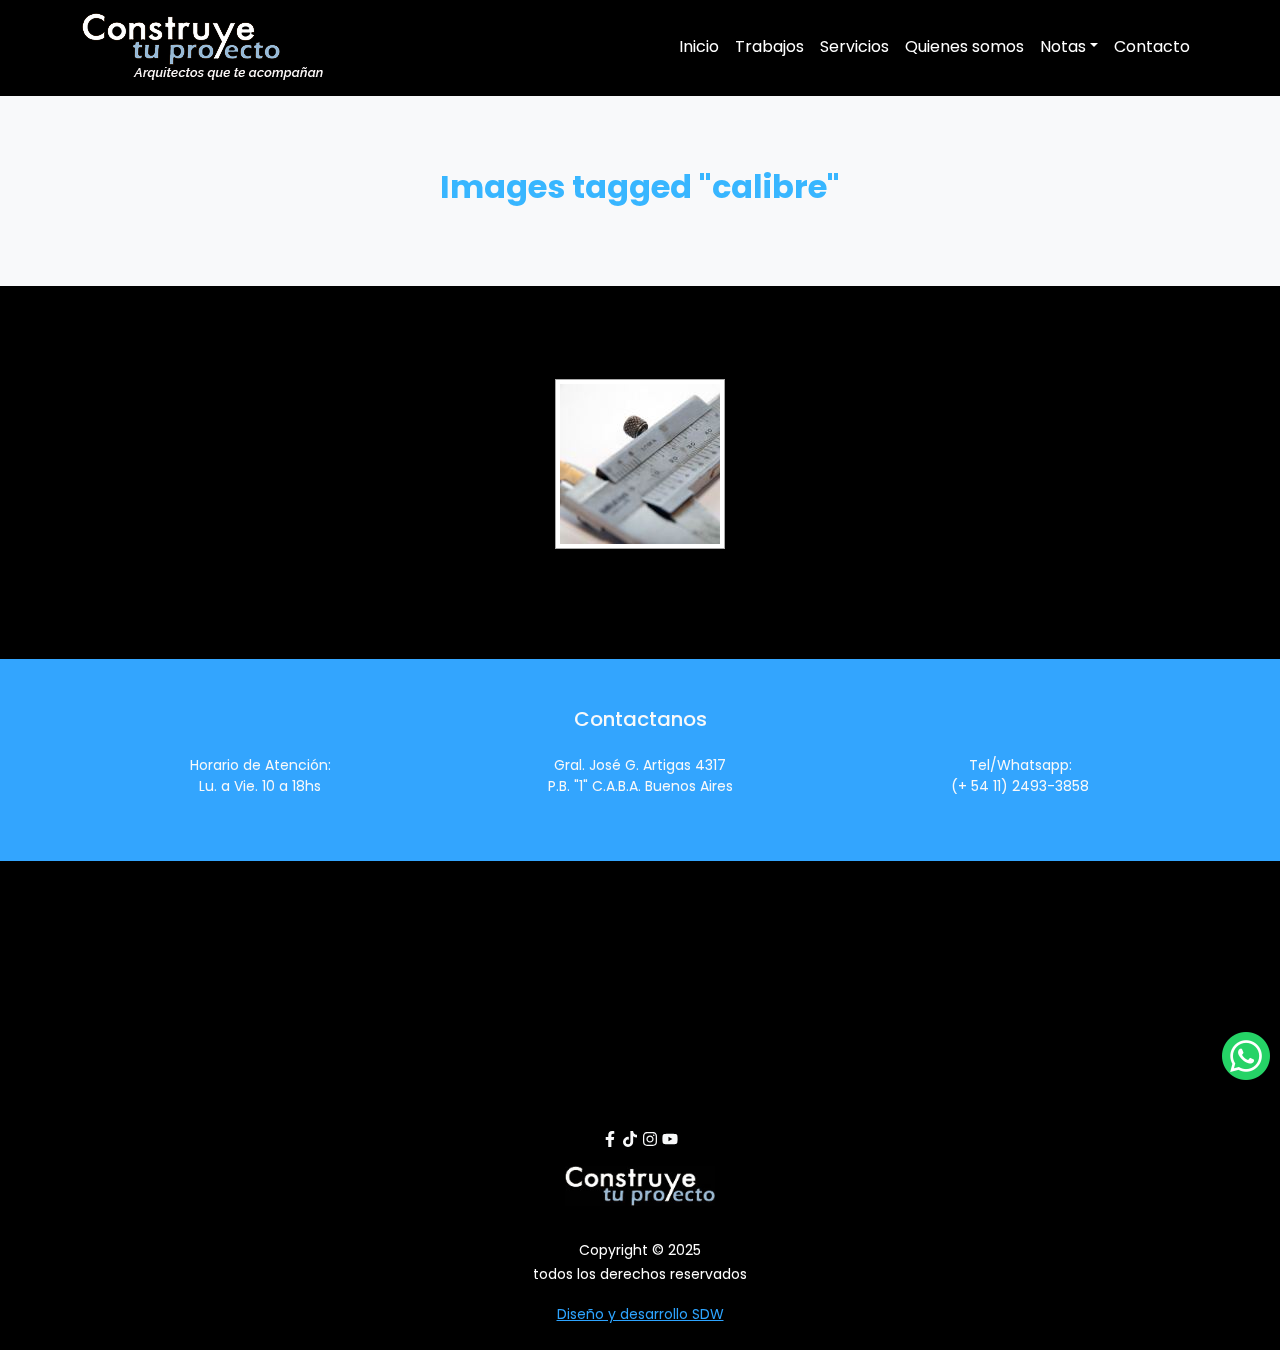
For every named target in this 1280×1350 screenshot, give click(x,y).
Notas (1063, 46)
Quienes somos (964, 46)
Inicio (699, 46)
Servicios (854, 46)
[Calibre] (640, 464)
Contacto (1152, 46)
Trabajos (769, 46)
